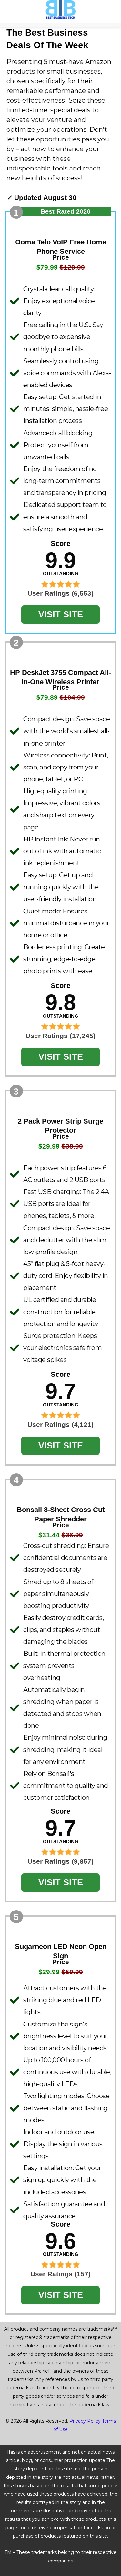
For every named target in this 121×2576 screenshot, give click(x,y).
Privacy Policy (85, 2421)
